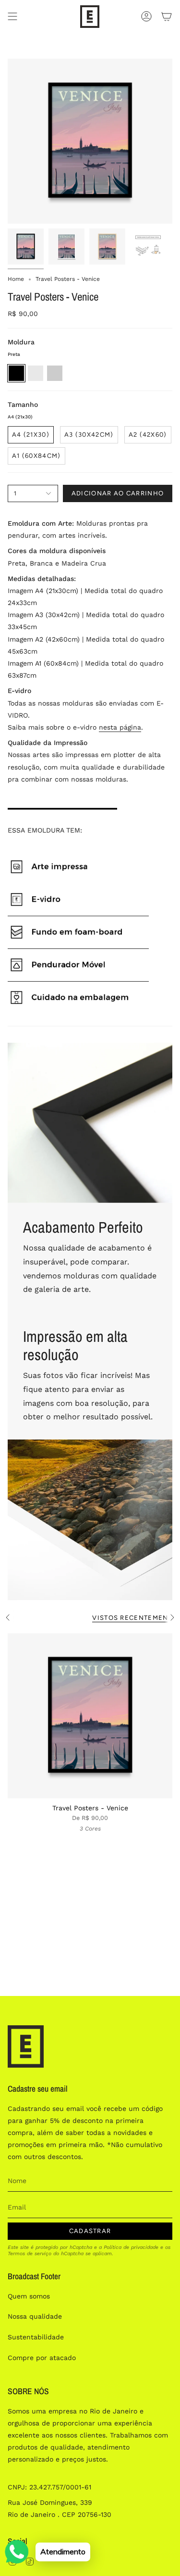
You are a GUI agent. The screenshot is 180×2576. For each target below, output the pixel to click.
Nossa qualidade (35, 2316)
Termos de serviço (30, 2254)
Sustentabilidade (36, 2337)
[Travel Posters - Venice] (90, 1716)
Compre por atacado (42, 2358)
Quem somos (29, 2296)
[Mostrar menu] (12, 17)
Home (16, 279)
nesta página (120, 727)
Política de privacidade (131, 2247)
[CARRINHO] (167, 17)
